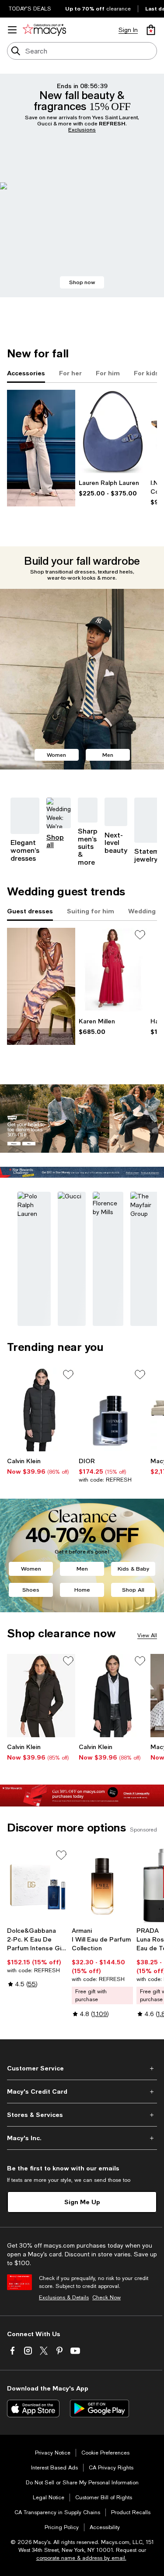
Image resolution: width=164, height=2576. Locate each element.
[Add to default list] (140, 935)
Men (108, 755)
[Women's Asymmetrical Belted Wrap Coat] (113, 1696)
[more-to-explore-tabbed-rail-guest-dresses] (41, 986)
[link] (113, 488)
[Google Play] (99, 2409)
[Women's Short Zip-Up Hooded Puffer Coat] (41, 1696)
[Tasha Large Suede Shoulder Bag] (113, 432)
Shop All (133, 1590)
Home (82, 1590)
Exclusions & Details (64, 2298)
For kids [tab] (146, 373)
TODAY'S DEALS (30, 9)
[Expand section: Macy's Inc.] (82, 2138)
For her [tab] (70, 373)
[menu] (12, 30)
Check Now (106, 2298)
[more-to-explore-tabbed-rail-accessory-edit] (41, 448)
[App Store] (33, 2409)
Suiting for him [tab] (91, 911)
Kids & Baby (133, 1569)
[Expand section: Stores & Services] (82, 2115)
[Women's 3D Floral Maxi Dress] (113, 970)
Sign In (128, 30)
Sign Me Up (82, 2202)
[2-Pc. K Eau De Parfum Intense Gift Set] (38, 1886)
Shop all (55, 841)
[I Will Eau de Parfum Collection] (102, 1886)
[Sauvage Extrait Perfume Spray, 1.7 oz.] (113, 1409)
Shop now (82, 282)
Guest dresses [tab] (30, 911)
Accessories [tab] (26, 373)
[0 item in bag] (151, 30)
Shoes (31, 1590)
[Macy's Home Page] (44, 30)
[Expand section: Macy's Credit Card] (82, 2091)
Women (56, 755)
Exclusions (82, 130)
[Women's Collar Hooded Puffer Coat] (41, 1409)
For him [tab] (108, 373)
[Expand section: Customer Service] (82, 2068)
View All (147, 1635)
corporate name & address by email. (81, 2558)
